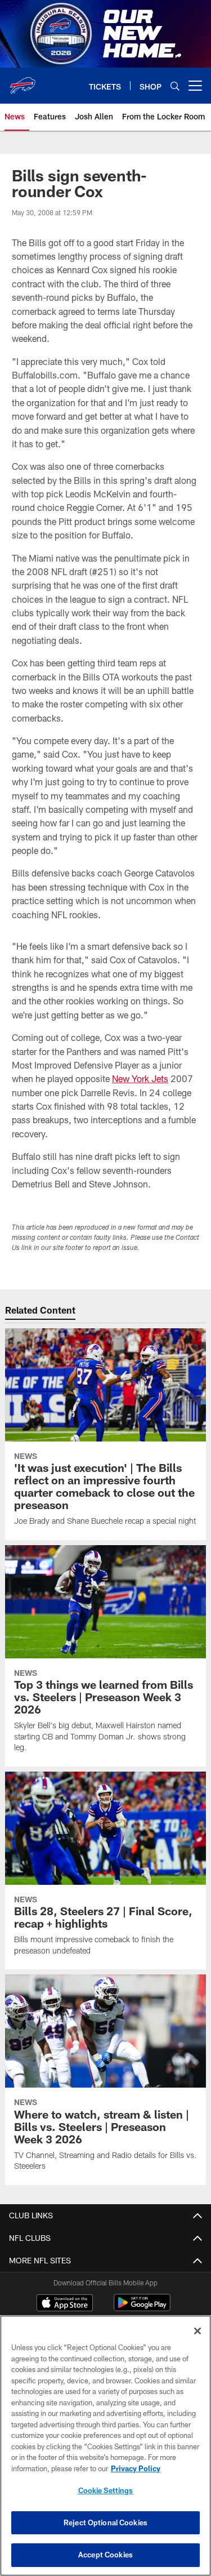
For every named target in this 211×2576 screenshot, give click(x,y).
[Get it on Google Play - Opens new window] (142, 2308)
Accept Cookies (105, 2555)
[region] (105, 2446)
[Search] (175, 86)
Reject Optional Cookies (105, 2522)
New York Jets (140, 1078)
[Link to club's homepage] (23, 81)
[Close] (197, 2331)
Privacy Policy (136, 2468)
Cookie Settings (106, 2490)
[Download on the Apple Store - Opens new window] (65, 2304)
